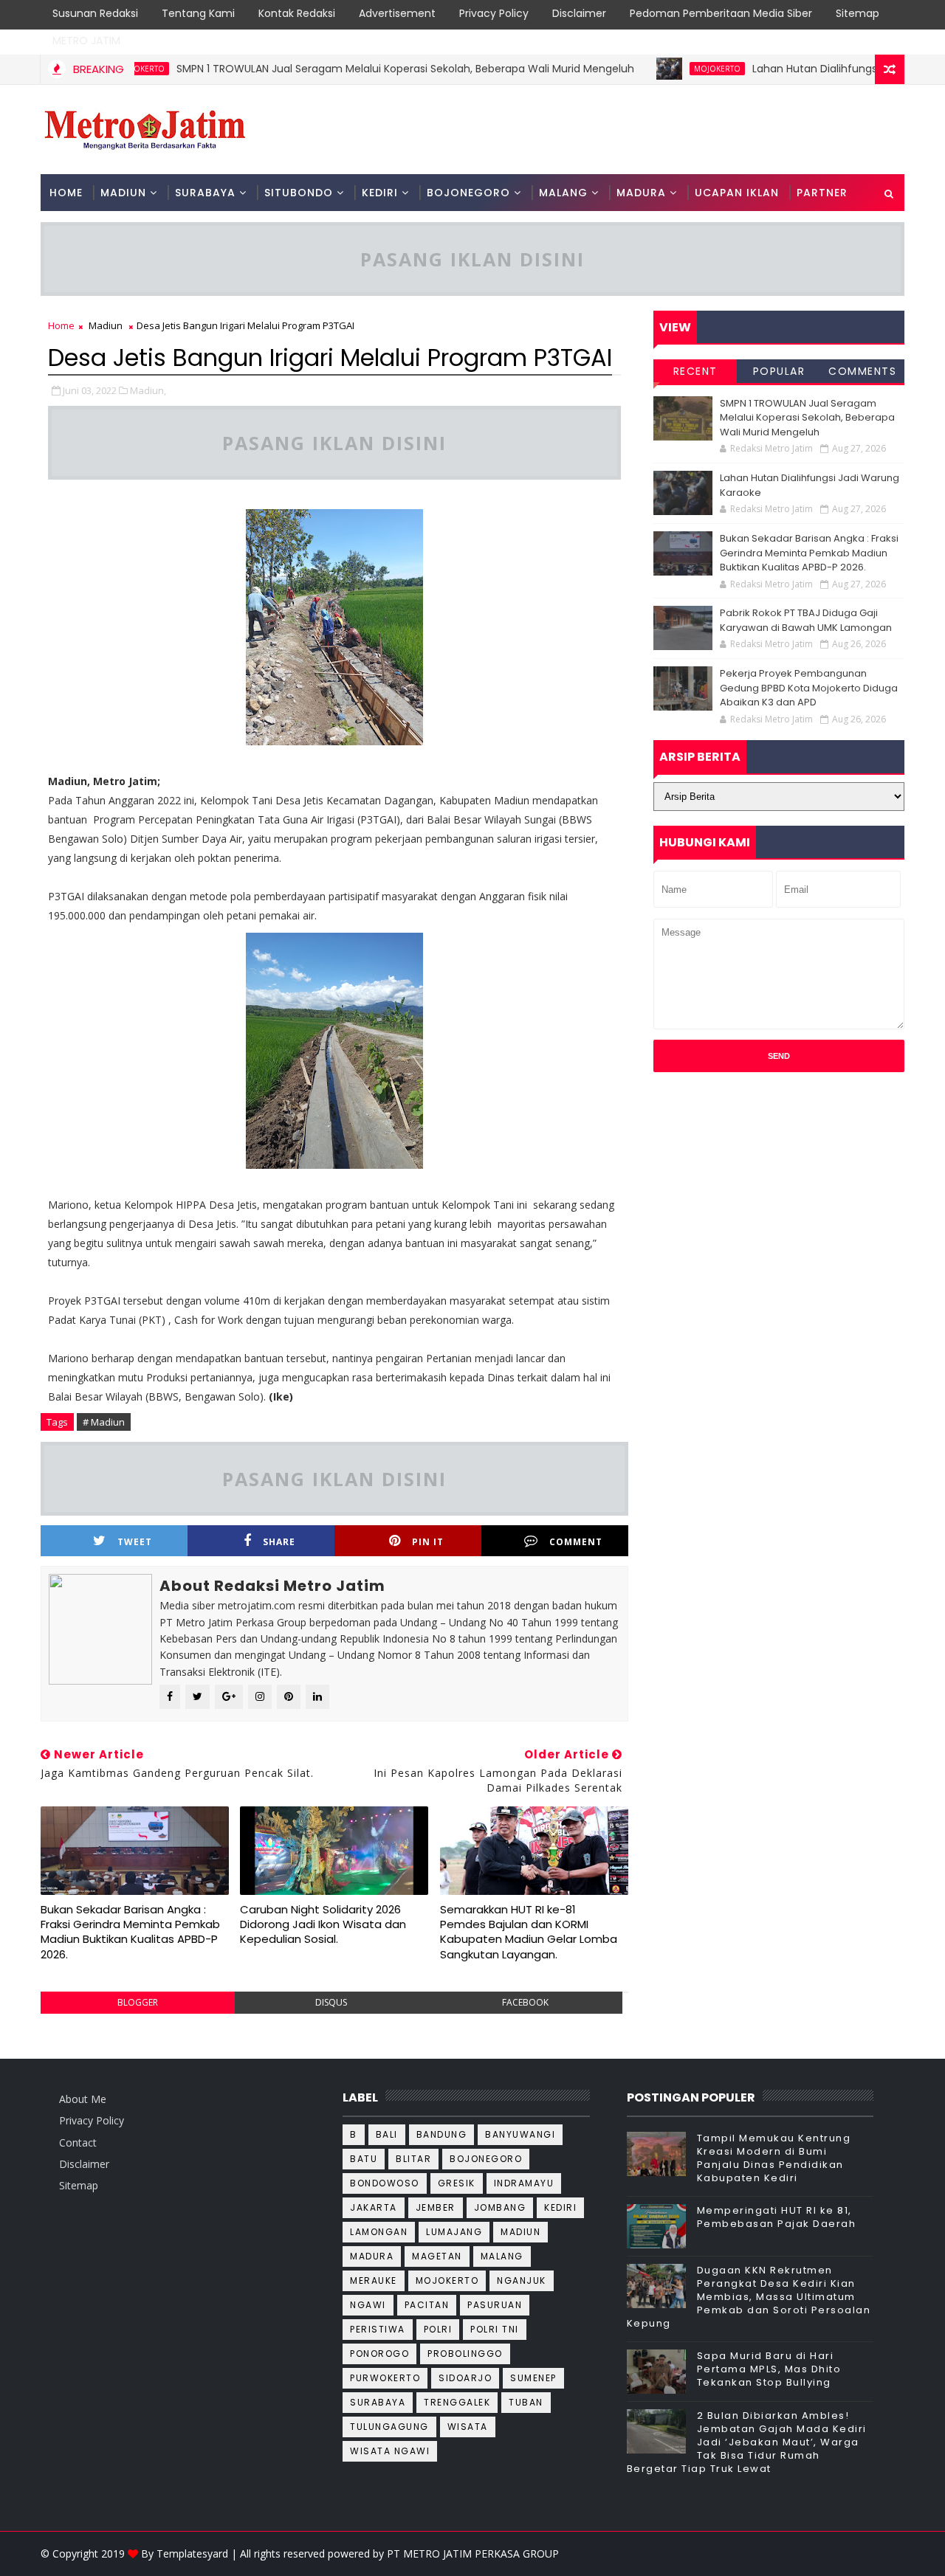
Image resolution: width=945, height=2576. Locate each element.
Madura (372, 2256)
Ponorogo (379, 2354)
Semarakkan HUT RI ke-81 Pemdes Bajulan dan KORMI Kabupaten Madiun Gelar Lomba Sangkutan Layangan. (529, 1932)
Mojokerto (677, 69)
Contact (78, 2142)
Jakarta (374, 2207)
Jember (436, 2207)
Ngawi (368, 2305)
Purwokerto (385, 2378)
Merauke (374, 2280)
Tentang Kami (198, 13)
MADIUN (123, 193)
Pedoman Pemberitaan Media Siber (721, 13)
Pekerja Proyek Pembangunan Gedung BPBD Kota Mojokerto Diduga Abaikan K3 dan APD (809, 688)
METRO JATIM (86, 41)
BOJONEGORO (468, 193)
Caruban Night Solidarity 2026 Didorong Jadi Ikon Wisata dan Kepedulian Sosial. (323, 1924)
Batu (364, 2159)
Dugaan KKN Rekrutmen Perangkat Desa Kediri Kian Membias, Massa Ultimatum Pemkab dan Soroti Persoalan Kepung (749, 2297)
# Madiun (104, 1422)
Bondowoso (385, 2183)
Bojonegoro (486, 2159)
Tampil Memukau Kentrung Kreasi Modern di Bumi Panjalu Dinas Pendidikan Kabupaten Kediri (774, 2158)
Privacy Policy (494, 13)
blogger (138, 2002)
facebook (525, 2002)
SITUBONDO (299, 193)
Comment (576, 1542)
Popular (779, 371)
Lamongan (379, 2232)
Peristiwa (378, 2329)
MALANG (563, 193)
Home (66, 193)
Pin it (428, 1542)
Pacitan (427, 2305)
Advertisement (397, 13)
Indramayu (524, 2183)
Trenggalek (457, 2402)
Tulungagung (389, 2427)
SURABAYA (205, 193)
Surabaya (378, 2402)
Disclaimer (579, 13)
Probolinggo (465, 2354)
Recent (695, 371)
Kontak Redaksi (297, 13)
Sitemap (858, 13)
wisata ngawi (390, 2451)
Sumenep (533, 2378)
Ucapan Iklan (737, 193)
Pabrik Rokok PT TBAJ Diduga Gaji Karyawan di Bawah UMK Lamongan (806, 620)
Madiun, (148, 390)
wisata (468, 2427)
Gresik (457, 2183)
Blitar (413, 2159)
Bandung (442, 2134)
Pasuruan (495, 2305)
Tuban (526, 2402)
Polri (438, 2329)
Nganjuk (522, 2280)
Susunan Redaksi (95, 13)
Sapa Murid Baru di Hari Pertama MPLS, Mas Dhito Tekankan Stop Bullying (769, 2369)
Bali (387, 2134)
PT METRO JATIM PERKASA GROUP (473, 2553)
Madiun (106, 325)
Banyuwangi (520, 2134)
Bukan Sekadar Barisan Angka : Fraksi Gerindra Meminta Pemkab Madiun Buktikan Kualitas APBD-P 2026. (130, 1932)
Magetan (437, 2256)
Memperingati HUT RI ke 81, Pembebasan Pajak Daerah (777, 2217)
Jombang (500, 2207)
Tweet (135, 1542)
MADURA (641, 193)
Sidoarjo (465, 2378)
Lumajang (454, 2232)
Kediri (560, 2207)
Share (279, 1542)
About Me (83, 2099)
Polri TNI (495, 2329)
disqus (331, 2002)
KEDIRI (380, 193)
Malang (502, 2256)
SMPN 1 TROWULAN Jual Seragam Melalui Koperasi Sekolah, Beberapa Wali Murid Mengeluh (365, 69)
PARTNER (822, 193)
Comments (862, 371)
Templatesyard (192, 2553)
